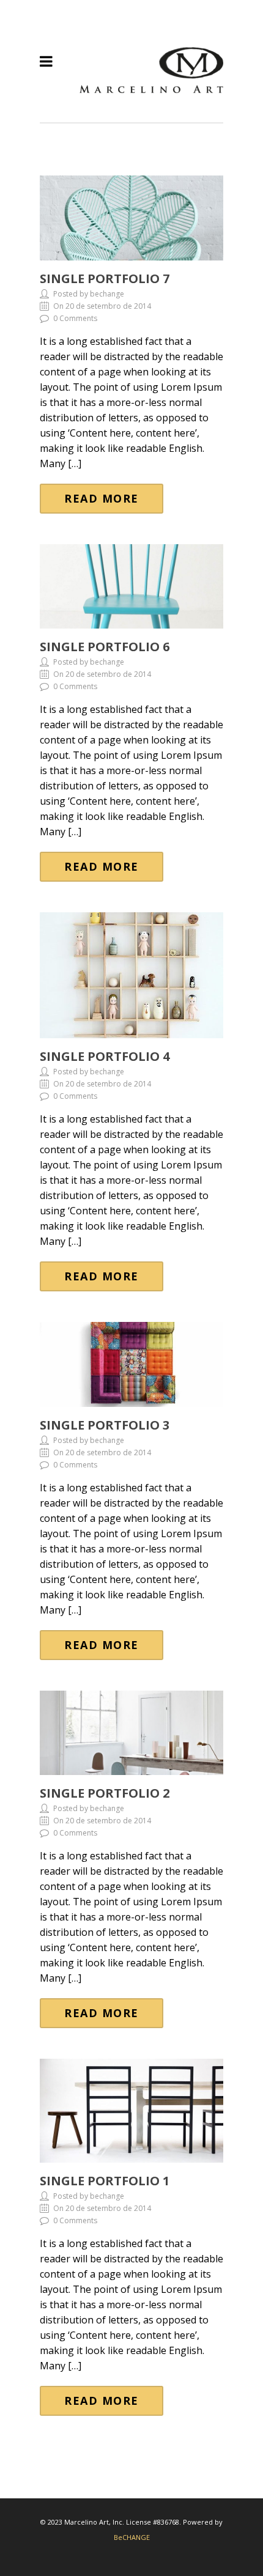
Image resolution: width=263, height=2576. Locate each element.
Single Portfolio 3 (105, 1425)
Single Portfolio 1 (105, 2181)
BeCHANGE (132, 2537)
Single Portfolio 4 (105, 1056)
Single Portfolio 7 (105, 279)
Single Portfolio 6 (105, 647)
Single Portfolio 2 (105, 1793)
